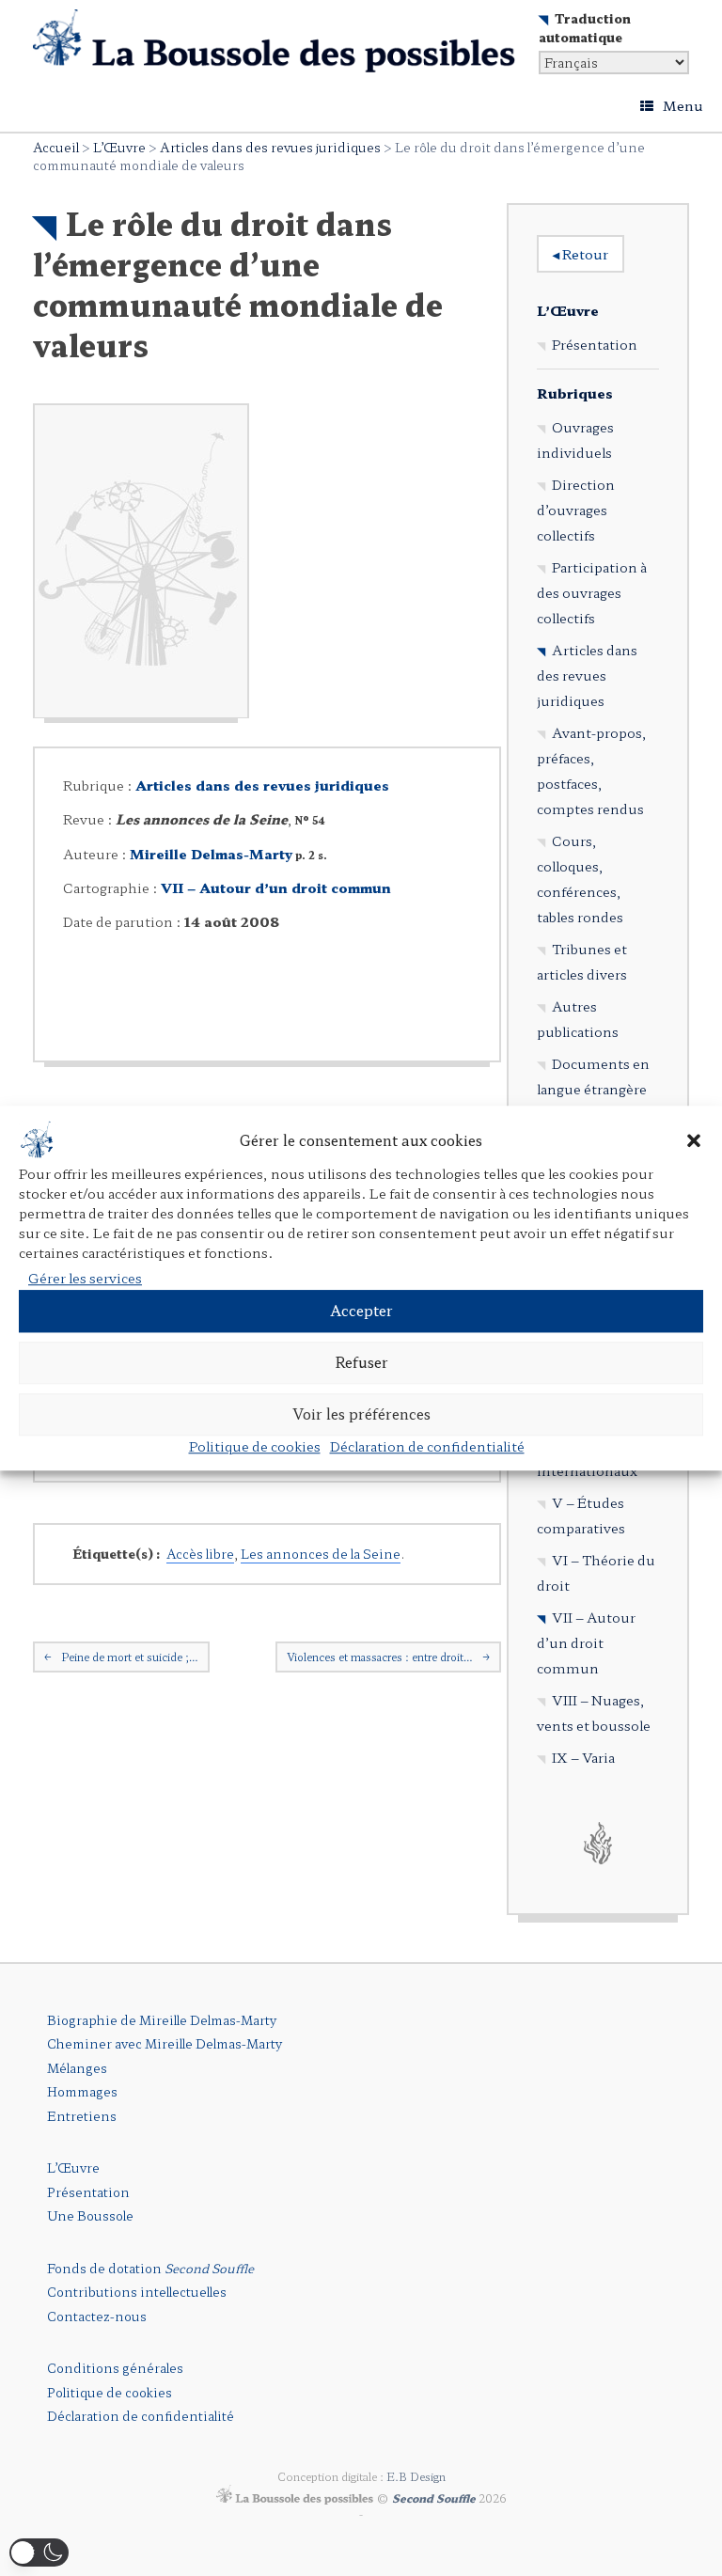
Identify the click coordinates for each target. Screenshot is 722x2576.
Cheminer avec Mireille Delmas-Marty (165, 2043)
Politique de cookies (255, 1446)
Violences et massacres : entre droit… (388, 1657)
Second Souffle (434, 2498)
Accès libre (200, 1554)
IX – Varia (583, 1757)
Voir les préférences (361, 1414)
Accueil (56, 147)
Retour (581, 254)
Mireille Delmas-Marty (211, 854)
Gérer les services (85, 1278)
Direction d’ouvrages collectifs (576, 510)
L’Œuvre (119, 147)
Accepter (361, 1310)
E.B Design (416, 2476)
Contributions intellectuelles (137, 2292)
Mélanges (77, 2068)
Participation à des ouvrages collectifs (592, 592)
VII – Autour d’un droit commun (276, 887)
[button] (694, 1141)
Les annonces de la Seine (321, 1554)
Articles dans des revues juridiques (270, 147)
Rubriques (575, 393)
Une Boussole (90, 2215)
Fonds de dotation (150, 2268)
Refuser (361, 1362)
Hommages (82, 2091)
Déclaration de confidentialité (427, 1446)
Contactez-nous (97, 2316)
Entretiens (82, 2116)
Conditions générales (115, 2368)
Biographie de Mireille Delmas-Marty (162, 2020)
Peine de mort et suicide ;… (121, 1657)
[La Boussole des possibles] (274, 41)
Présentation (595, 344)
